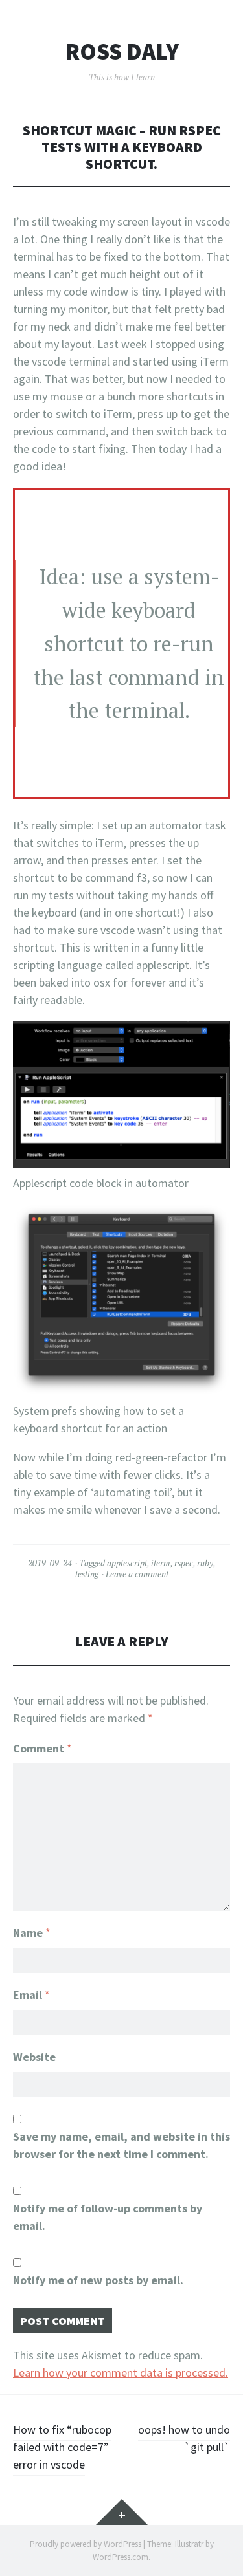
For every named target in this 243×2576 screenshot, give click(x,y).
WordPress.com (121, 2557)
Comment (42, 1748)
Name (32, 1933)
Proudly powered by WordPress (86, 2544)
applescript (127, 1563)
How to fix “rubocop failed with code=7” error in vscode (62, 2447)
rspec (184, 1563)
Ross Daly (122, 52)
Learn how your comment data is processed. (121, 2373)
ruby (205, 1563)
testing (87, 1574)
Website (34, 2057)
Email (31, 1995)
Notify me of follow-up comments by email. (108, 2217)
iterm (161, 1563)
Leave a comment (137, 1574)
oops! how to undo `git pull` (184, 2438)
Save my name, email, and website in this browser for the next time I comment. (121, 2145)
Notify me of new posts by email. (98, 2280)
